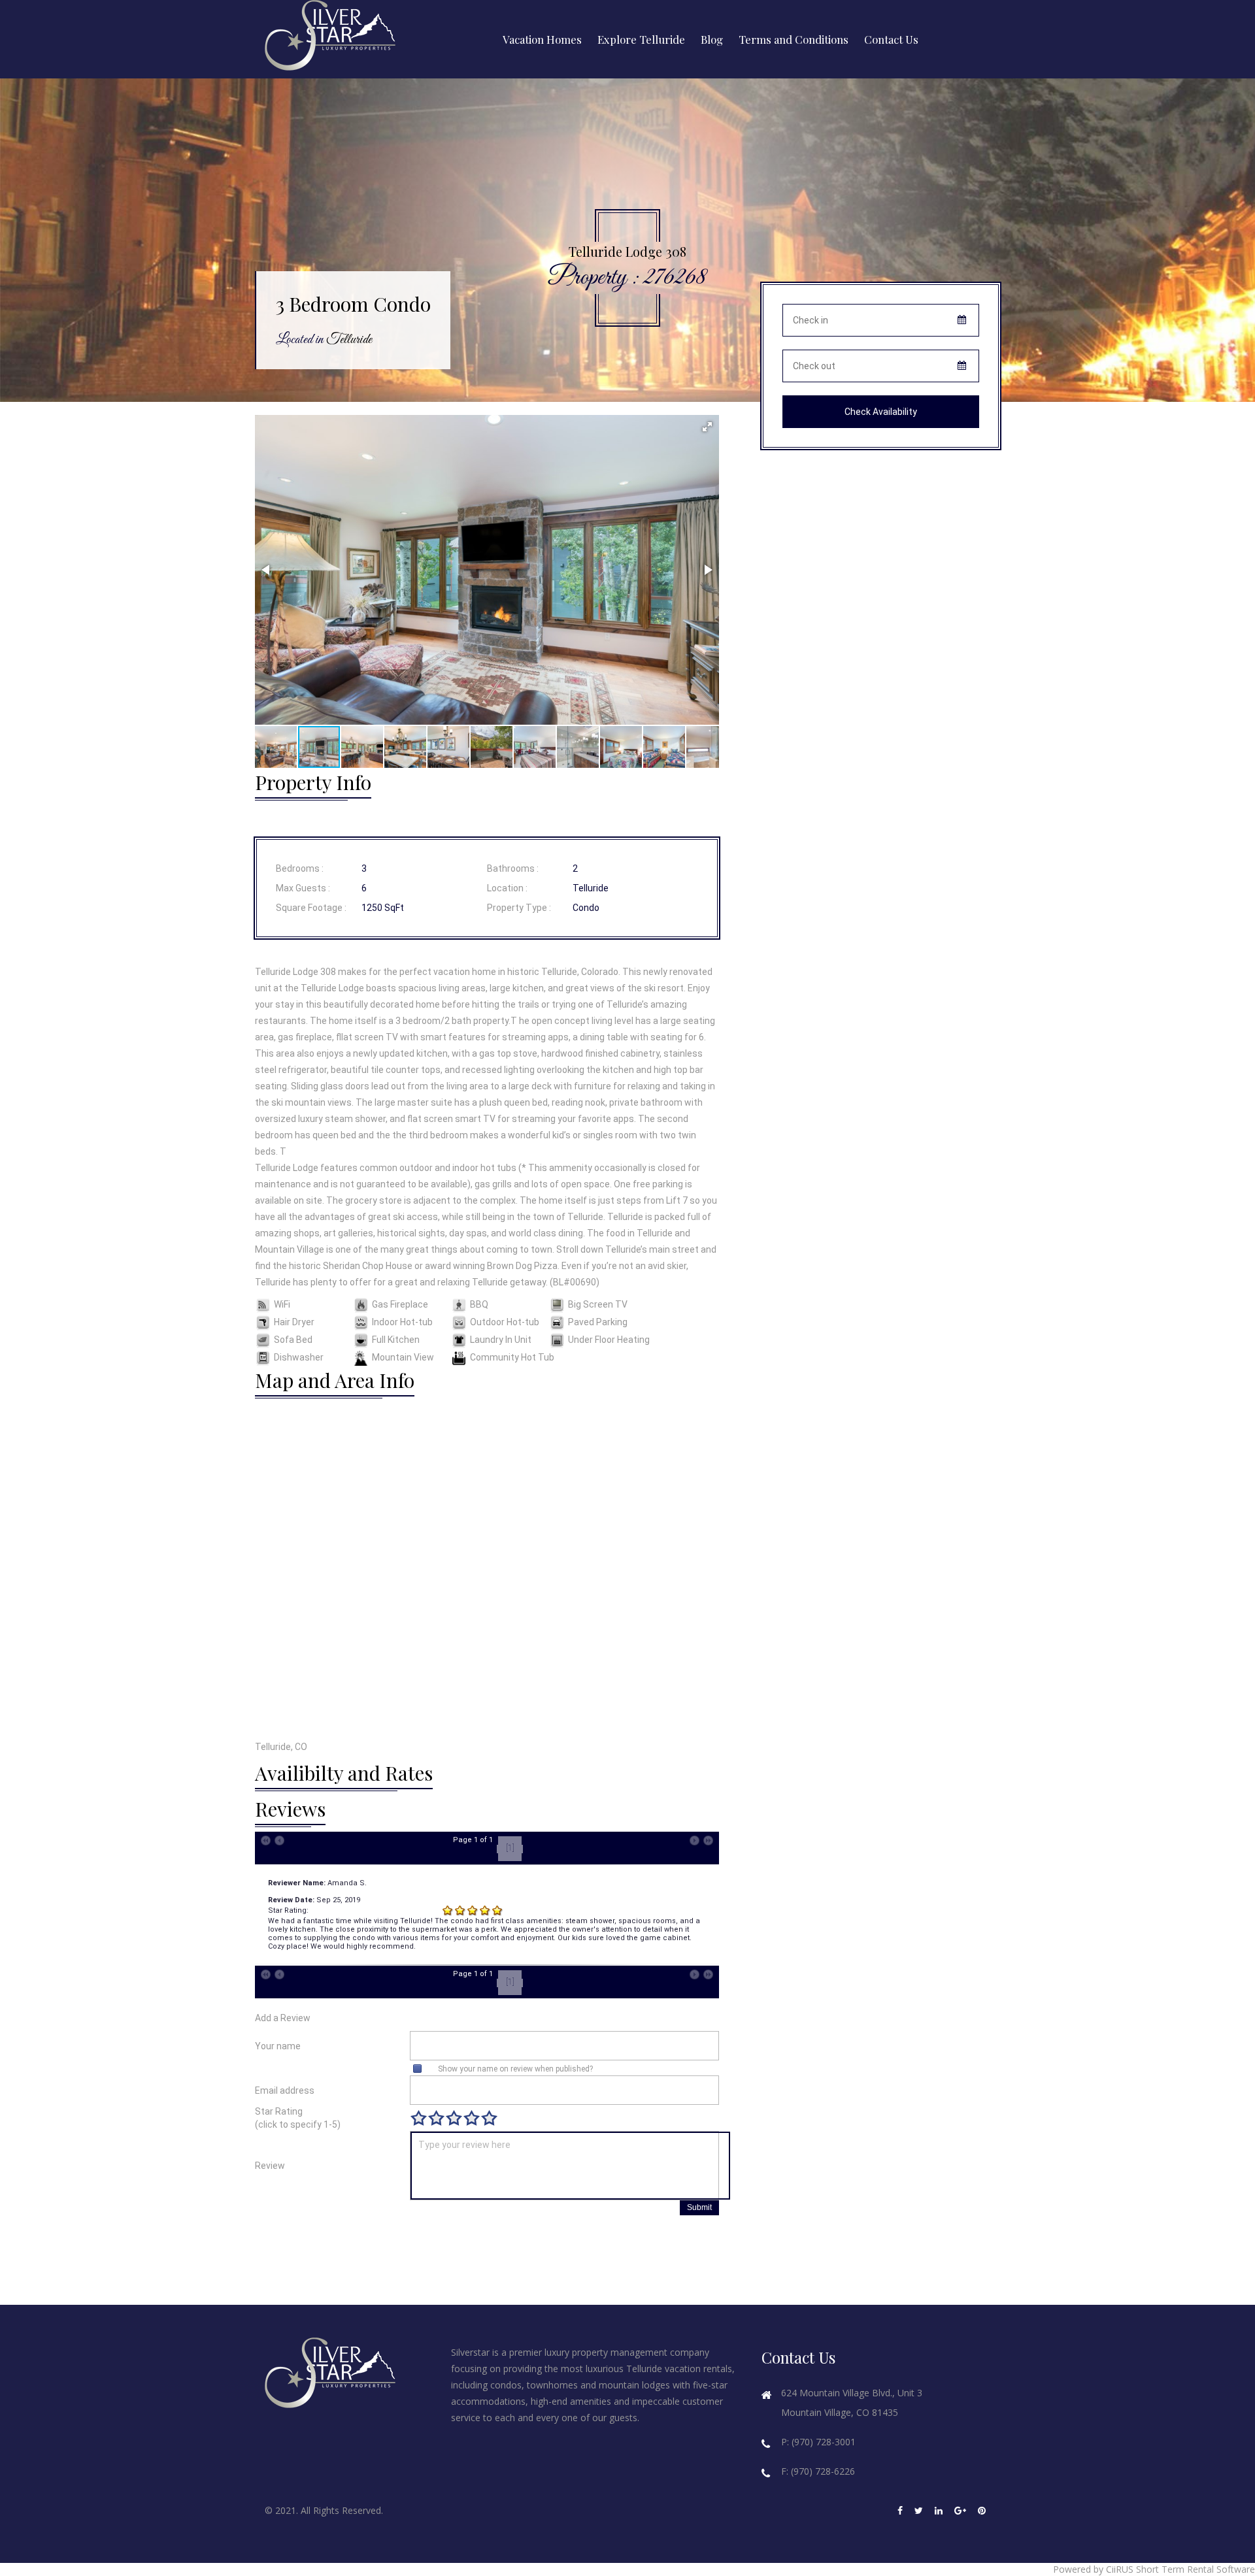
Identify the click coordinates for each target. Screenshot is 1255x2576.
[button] (707, 427)
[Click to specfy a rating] (419, 2118)
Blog (712, 39)
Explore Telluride (641, 39)
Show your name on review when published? (515, 2069)
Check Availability (881, 412)
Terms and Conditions (794, 39)
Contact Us (891, 39)
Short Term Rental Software (1196, 2569)
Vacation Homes (542, 39)
